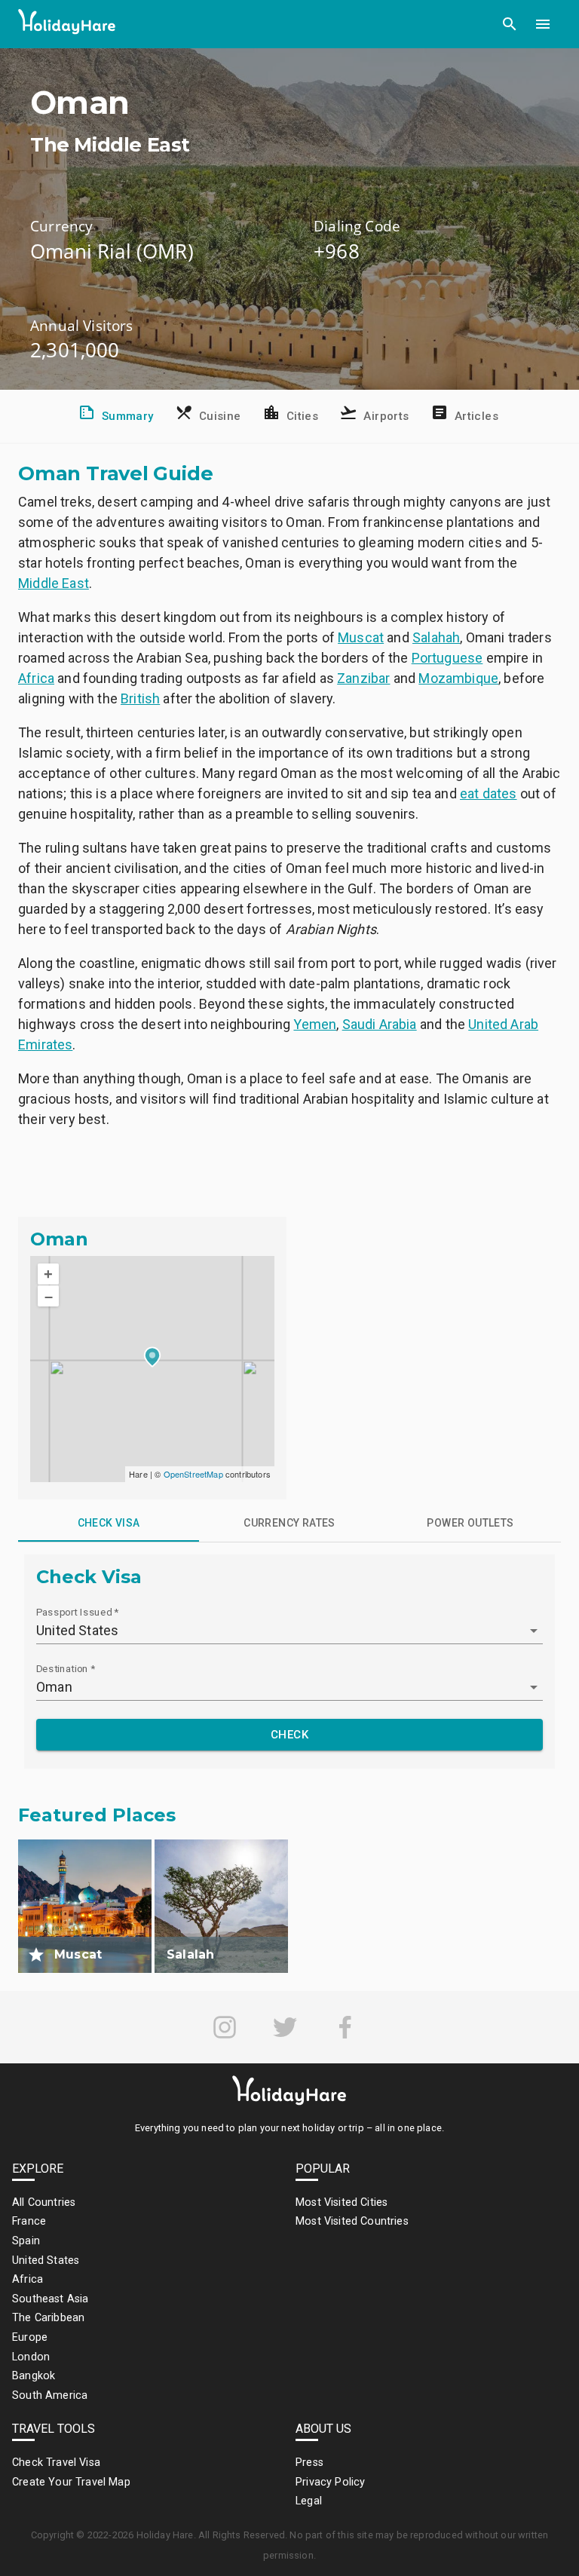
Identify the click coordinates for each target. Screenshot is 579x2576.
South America (50, 2395)
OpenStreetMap (193, 1474)
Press (309, 2463)
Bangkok (34, 2376)
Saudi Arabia (380, 1024)
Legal (309, 2501)
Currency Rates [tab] (289, 1523)
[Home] (67, 25)
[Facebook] (345, 2027)
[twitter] (285, 2027)
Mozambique (458, 678)
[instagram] (225, 2027)
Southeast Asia (50, 2299)
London (31, 2357)
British (140, 698)
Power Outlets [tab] (470, 1523)
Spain (26, 2241)
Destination (66, 1668)
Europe (30, 2337)
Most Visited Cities (342, 2202)
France (29, 2221)
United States (46, 2261)
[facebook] (345, 2027)
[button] (510, 24)
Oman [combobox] (54, 1687)
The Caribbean (48, 2318)
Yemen (315, 1024)
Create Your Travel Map (71, 2482)
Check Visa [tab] (109, 1523)
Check (289, 1735)
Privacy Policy (330, 2482)
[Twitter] (285, 2027)
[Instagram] (225, 2027)
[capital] (36, 1955)
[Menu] (543, 24)
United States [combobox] (77, 1630)
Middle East (54, 583)
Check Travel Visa (56, 2463)
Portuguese (447, 658)
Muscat (361, 637)
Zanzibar (363, 678)
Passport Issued (77, 1612)
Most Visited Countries (352, 2221)
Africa (36, 678)
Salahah (436, 637)
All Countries (44, 2202)
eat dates (489, 793)
